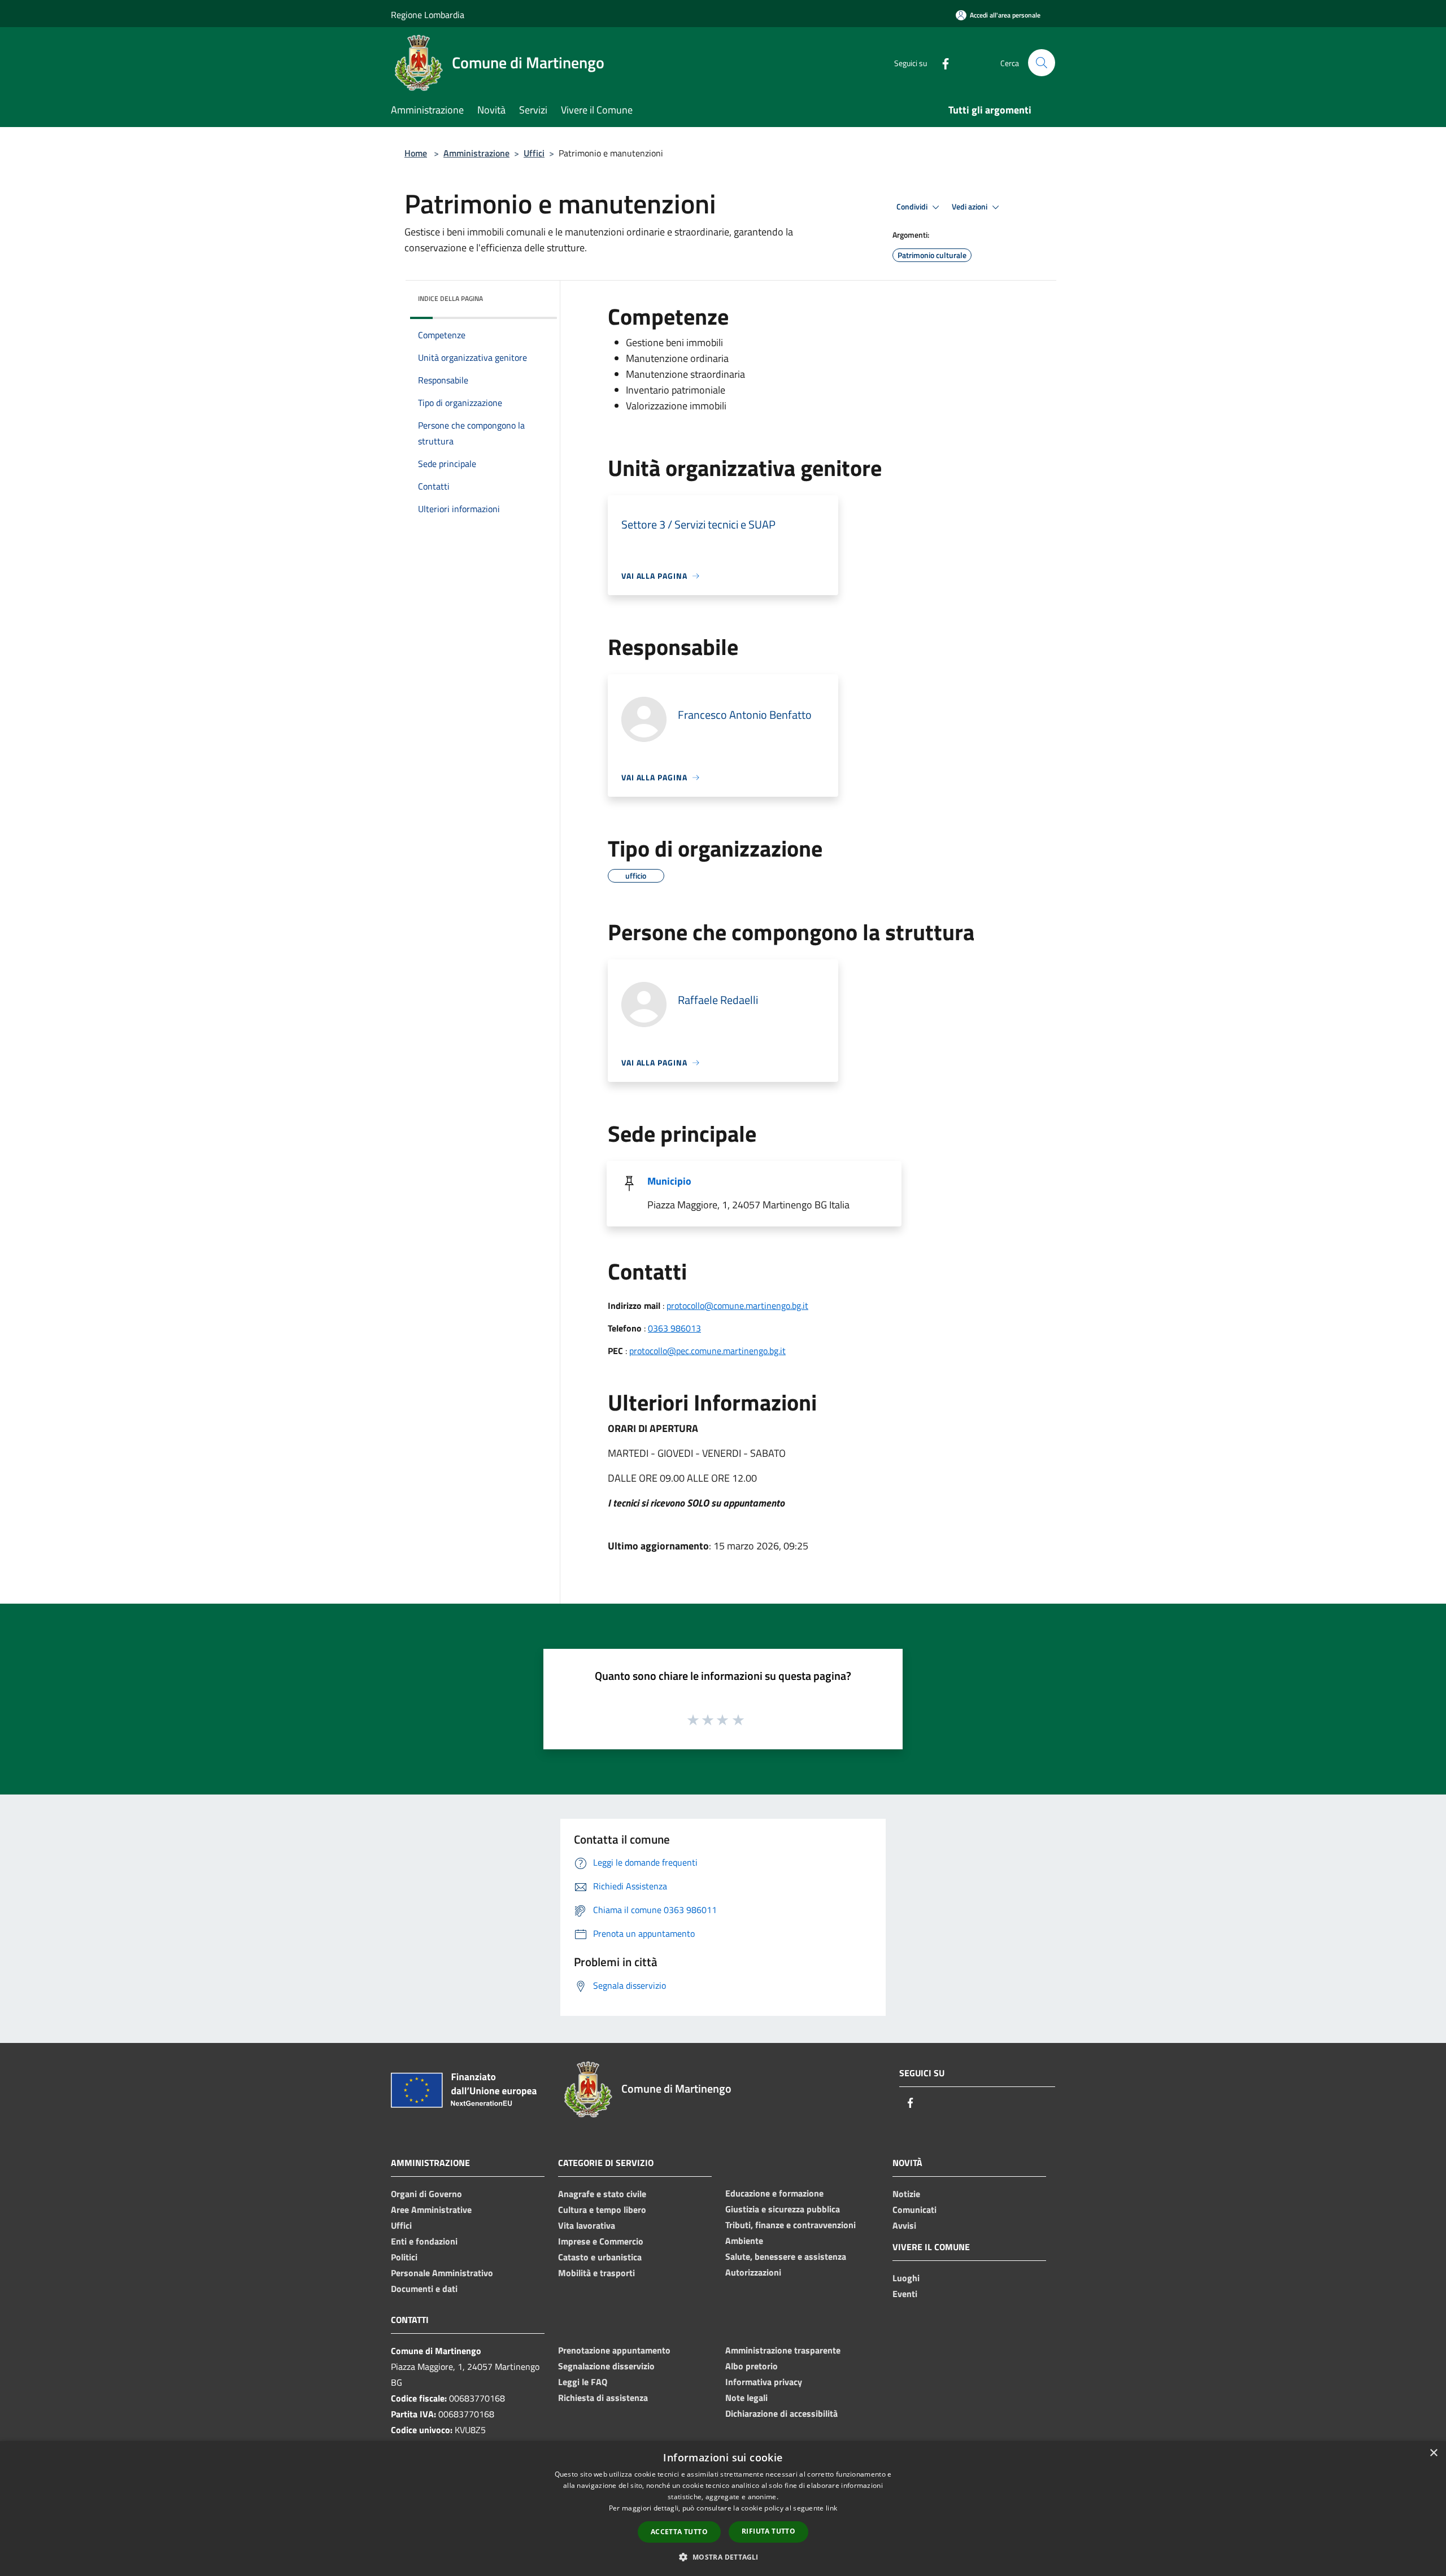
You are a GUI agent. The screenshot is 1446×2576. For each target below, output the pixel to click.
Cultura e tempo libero (602, 2210)
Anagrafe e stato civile (602, 2194)
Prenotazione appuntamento (614, 2350)
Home (416, 153)
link (831, 2508)
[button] (723, 2557)
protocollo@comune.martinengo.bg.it (737, 1306)
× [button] (1433, 2453)
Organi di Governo (426, 2194)
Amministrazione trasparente (783, 2350)
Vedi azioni (970, 207)
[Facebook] (941, 62)
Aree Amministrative (431, 2210)
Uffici (534, 153)
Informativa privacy (764, 2382)
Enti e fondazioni (424, 2241)
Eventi (905, 2294)
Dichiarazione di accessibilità (781, 2413)
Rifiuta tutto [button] (768, 2531)
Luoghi (906, 2278)
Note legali (746, 2398)
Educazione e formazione (774, 2193)
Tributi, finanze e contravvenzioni (790, 2225)
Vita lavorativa (587, 2225)
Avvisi (904, 2225)
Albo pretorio (752, 2366)
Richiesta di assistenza (603, 2398)
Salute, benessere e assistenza (786, 2256)
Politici (404, 2257)
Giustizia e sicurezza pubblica (783, 2209)
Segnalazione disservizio (606, 2366)
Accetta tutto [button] (679, 2532)
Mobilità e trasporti (596, 2273)
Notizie (906, 2194)
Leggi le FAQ (583, 2382)
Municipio (669, 1181)
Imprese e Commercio (601, 2241)
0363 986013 (674, 1328)
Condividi (913, 207)
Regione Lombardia (428, 15)
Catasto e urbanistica (600, 2257)
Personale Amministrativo (442, 2273)
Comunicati (914, 2210)
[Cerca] (1042, 63)
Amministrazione (476, 153)
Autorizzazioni (753, 2272)
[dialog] (723, 2509)
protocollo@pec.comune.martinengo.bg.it (707, 1351)
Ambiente (744, 2241)
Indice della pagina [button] (450, 298)
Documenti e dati (424, 2289)
